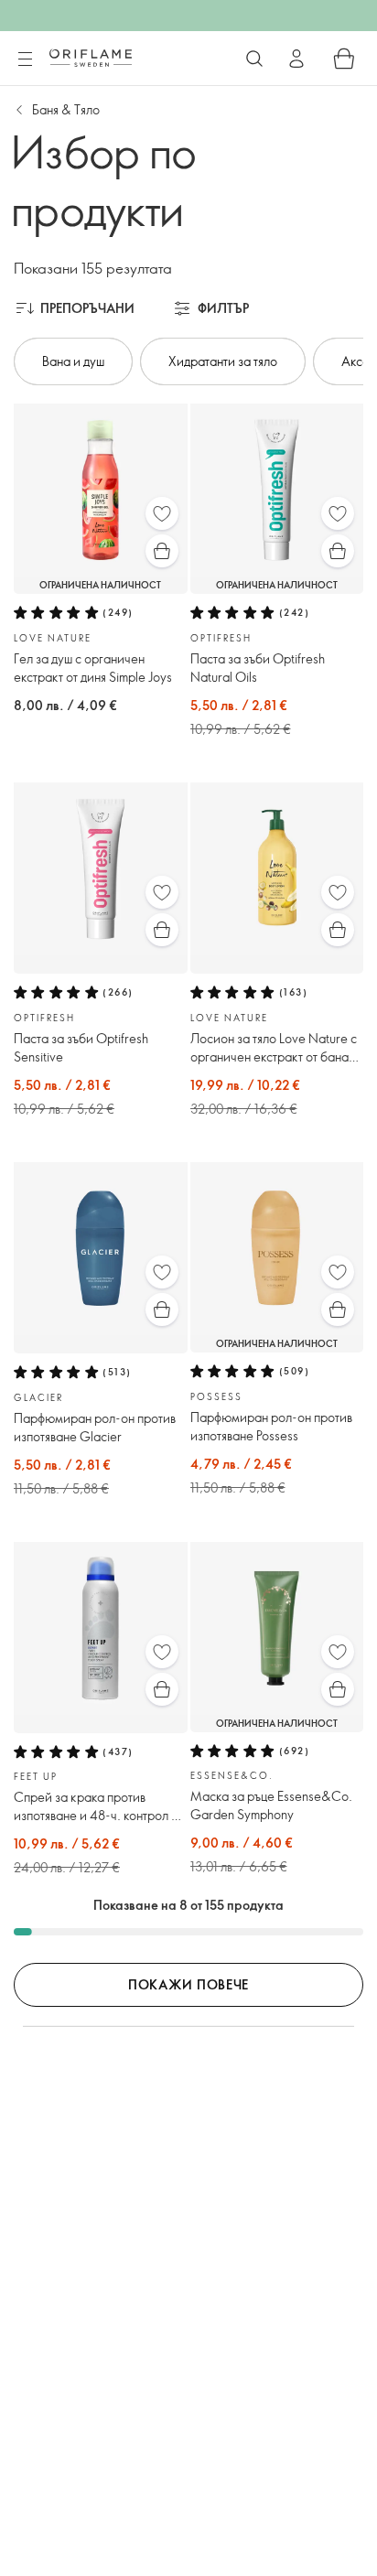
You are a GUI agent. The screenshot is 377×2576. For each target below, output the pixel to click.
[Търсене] (254, 59)
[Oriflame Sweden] (91, 58)
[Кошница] (344, 59)
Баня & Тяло (66, 109)
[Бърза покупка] (162, 551)
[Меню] (25, 59)
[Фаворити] (162, 513)
